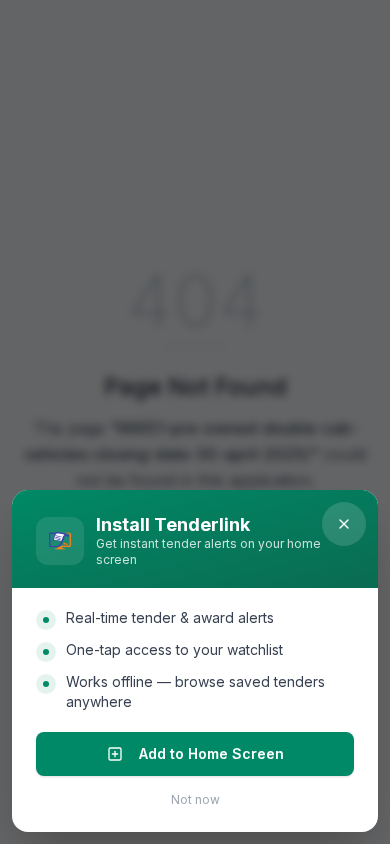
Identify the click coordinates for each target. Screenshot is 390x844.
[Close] (344, 524)
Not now (195, 799)
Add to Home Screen (211, 753)
